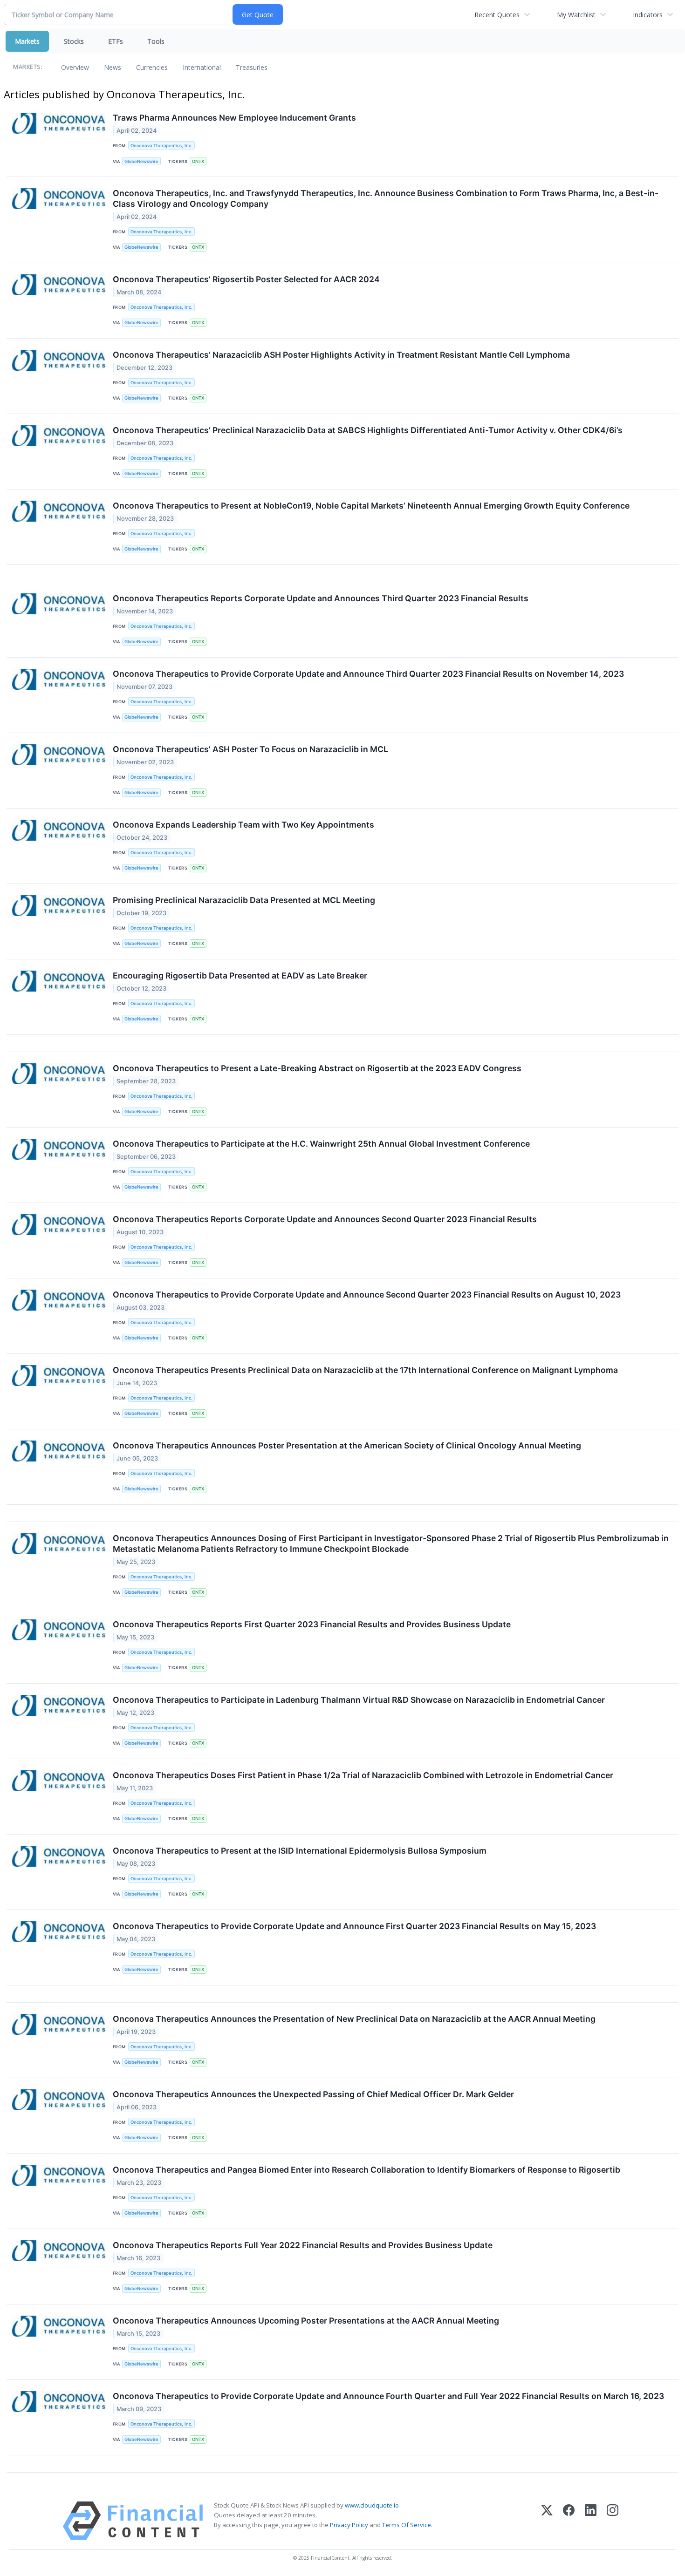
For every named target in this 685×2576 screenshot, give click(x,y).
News (113, 67)
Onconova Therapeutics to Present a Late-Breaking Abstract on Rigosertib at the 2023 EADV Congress (317, 1068)
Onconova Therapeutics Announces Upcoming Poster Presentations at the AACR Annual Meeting (306, 2321)
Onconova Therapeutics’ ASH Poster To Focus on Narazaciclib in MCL (250, 749)
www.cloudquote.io (372, 2505)
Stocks (74, 41)
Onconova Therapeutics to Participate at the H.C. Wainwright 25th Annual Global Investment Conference (321, 1144)
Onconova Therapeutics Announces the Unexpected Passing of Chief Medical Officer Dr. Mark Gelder (313, 2094)
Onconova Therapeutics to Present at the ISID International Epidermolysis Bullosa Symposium (300, 1851)
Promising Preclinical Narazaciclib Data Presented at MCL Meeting (244, 900)
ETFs (116, 41)
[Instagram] (613, 2521)
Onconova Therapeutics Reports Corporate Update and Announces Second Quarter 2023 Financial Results (325, 1219)
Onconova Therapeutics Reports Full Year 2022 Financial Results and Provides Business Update (303, 2245)
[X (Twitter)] (547, 2521)
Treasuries (252, 67)
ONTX (198, 161)
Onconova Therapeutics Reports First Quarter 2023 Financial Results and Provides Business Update (312, 1624)
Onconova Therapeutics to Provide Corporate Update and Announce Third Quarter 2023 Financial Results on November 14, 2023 (368, 674)
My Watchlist (576, 15)
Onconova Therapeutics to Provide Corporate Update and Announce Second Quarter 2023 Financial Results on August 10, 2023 (367, 1295)
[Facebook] (569, 2521)
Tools (156, 41)
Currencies (152, 67)
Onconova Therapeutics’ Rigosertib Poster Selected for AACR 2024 (246, 279)
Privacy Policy (349, 2525)
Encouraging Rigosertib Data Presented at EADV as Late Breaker (240, 975)
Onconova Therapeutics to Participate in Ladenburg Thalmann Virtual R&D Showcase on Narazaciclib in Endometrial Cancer (359, 1700)
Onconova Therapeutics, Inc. (161, 146)
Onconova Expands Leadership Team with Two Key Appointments (243, 825)
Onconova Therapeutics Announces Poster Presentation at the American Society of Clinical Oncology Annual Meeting (347, 1445)
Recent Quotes (497, 15)
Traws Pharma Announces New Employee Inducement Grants (234, 118)
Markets (27, 41)
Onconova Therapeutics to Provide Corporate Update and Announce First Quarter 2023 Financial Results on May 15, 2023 (354, 1926)
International (202, 67)
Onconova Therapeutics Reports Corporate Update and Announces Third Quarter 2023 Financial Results (321, 598)
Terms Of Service (407, 2525)
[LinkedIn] (591, 2521)
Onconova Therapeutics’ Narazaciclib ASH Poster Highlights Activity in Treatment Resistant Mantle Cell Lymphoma (341, 355)
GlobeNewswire (141, 161)
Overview (75, 67)
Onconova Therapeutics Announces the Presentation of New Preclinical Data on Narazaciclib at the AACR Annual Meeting (354, 2019)
